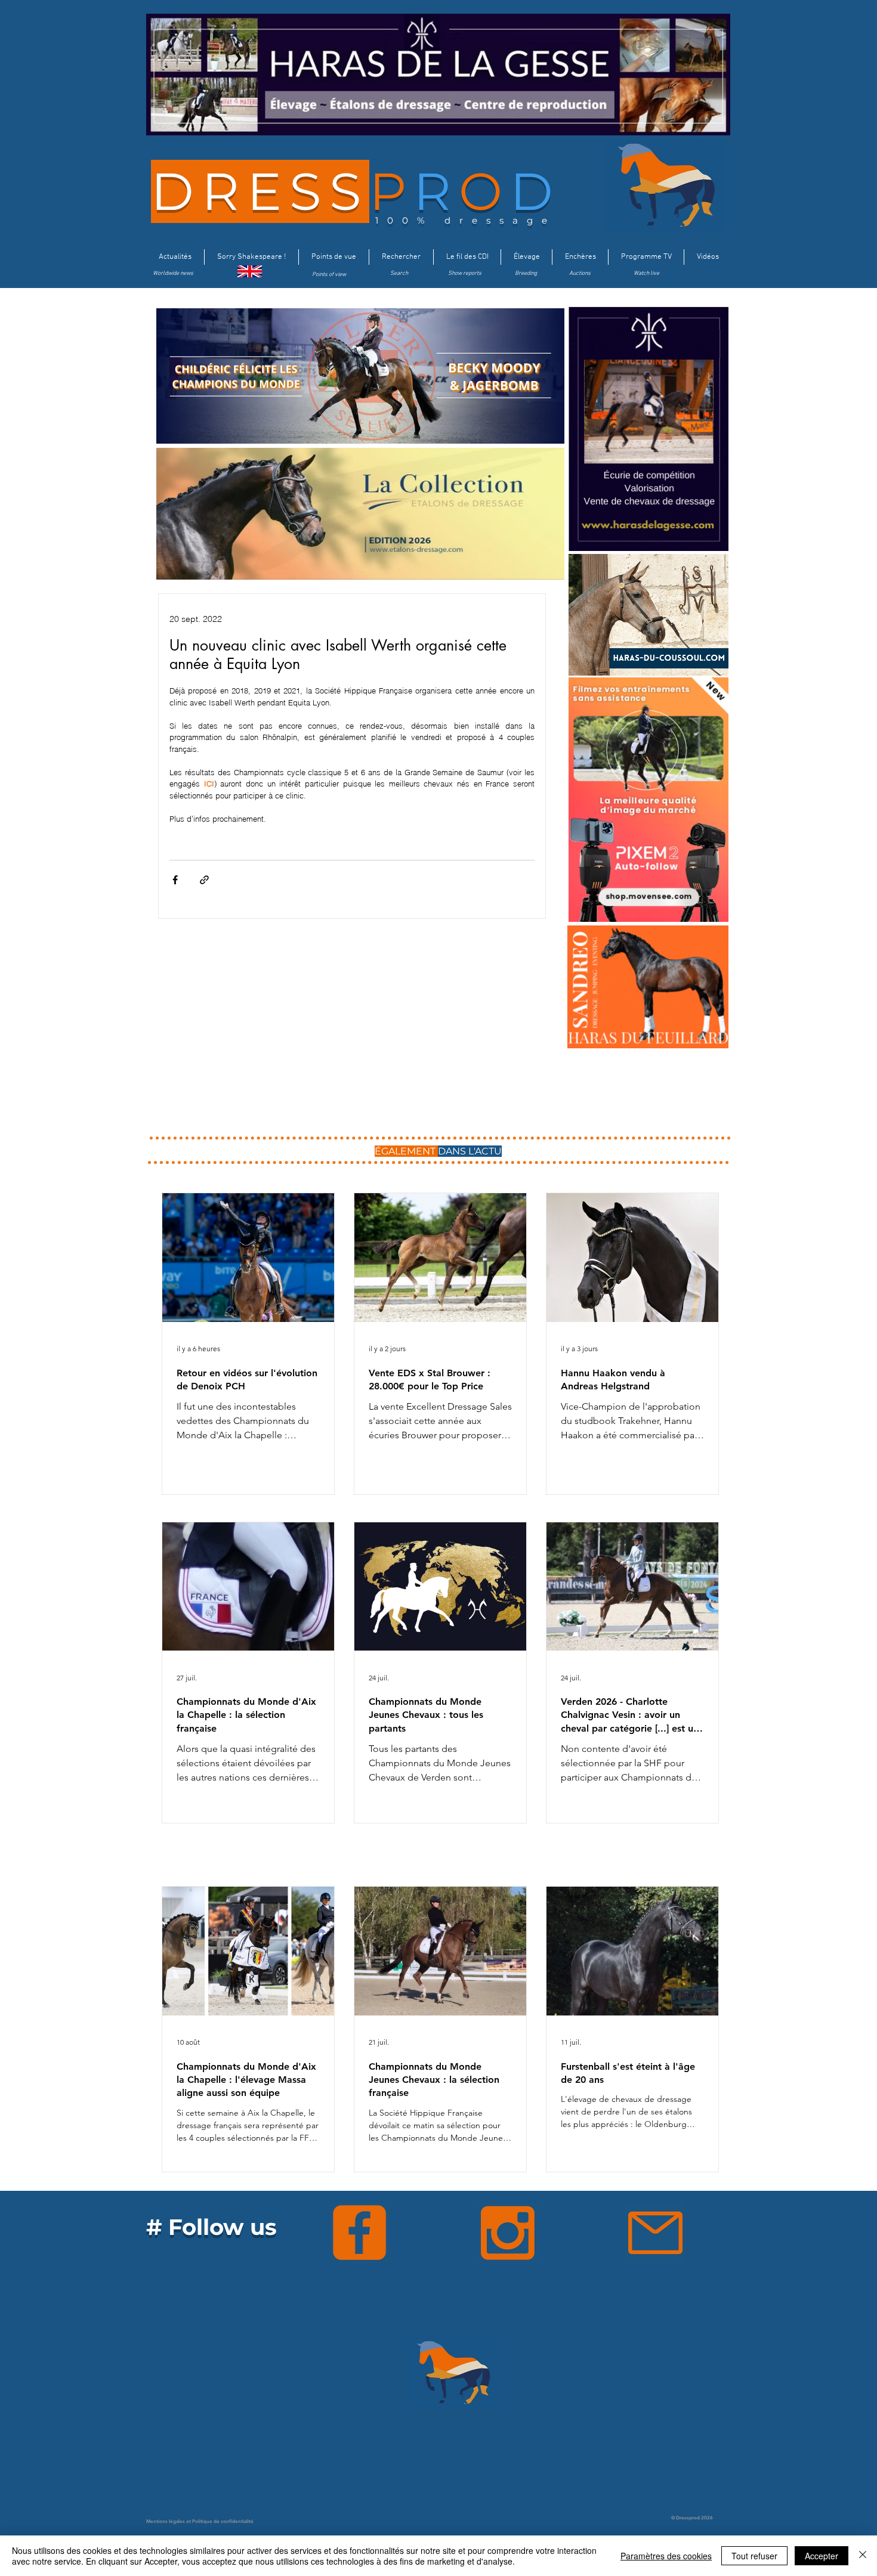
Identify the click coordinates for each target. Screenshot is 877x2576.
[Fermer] (863, 2556)
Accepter (822, 2556)
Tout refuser (754, 2556)
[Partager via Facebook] (175, 880)
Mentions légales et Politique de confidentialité (200, 2521)
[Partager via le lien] (204, 880)
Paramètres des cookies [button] (666, 2556)
